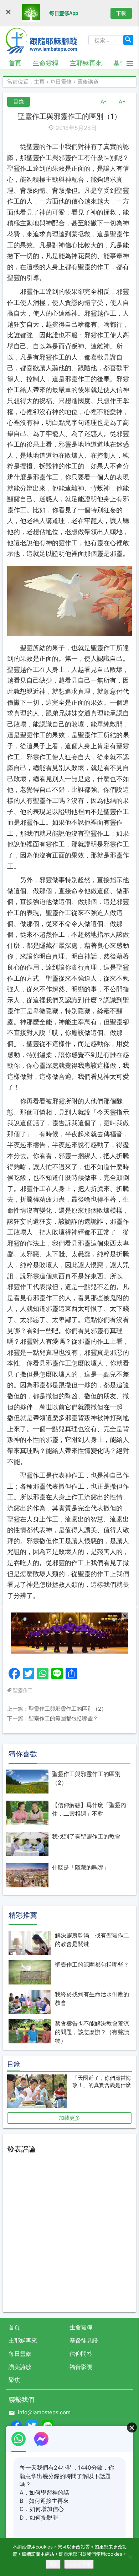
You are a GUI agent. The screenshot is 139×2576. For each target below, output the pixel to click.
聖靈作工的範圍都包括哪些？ (92, 1964)
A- (104, 102)
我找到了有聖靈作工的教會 (86, 1836)
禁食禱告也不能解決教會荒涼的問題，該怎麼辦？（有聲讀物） (92, 2032)
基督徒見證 (84, 2340)
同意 (53, 2564)
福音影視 (81, 2367)
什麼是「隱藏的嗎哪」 (81, 1867)
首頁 (15, 63)
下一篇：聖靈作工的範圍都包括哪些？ (53, 1718)
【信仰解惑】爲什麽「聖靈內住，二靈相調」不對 (89, 1809)
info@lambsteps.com (44, 2412)
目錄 (19, 102)
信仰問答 (81, 2354)
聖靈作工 (23, 1690)
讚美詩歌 (20, 2367)
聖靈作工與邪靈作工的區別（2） (86, 1778)
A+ (122, 102)
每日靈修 (20, 2354)
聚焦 (14, 2380)
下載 (121, 13)
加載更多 (69, 2118)
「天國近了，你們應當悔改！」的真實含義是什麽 (102, 2081)
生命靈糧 (46, 63)
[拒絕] (130, 2557)
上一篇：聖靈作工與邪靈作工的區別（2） (57, 1709)
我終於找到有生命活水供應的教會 (92, 1998)
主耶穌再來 (86, 63)
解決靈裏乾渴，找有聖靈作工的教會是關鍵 (92, 1939)
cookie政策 (79, 2564)
